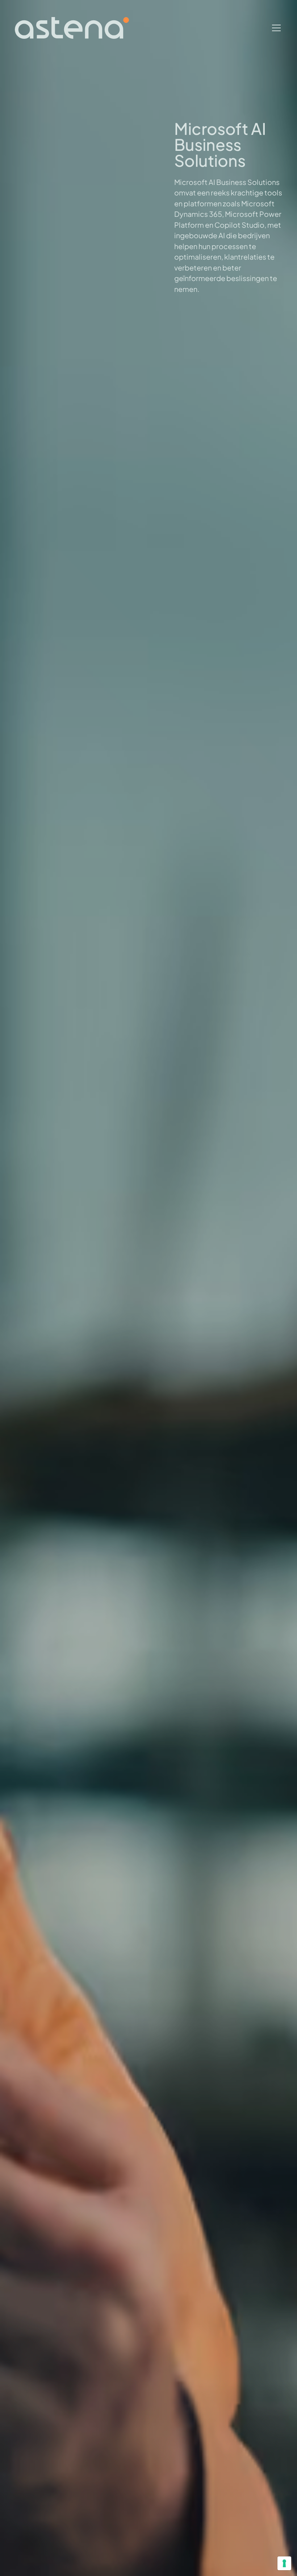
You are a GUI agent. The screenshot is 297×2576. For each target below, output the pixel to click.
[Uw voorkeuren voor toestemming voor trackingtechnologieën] (284, 2563)
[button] (275, 28)
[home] (72, 28)
